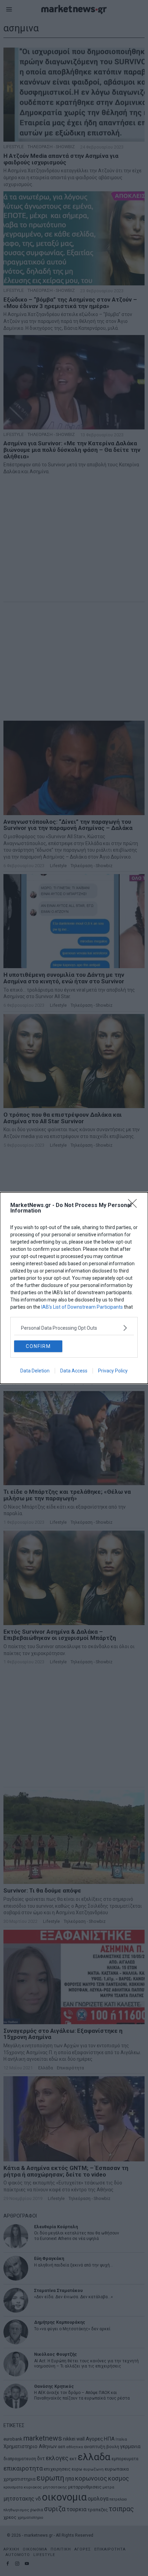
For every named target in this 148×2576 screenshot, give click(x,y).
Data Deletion (35, 1371)
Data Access (74, 1371)
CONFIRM (38, 1346)
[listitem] (74, 1328)
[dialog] (74, 1288)
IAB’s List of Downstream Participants (82, 1307)
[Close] (135, 1206)
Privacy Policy (113, 1371)
